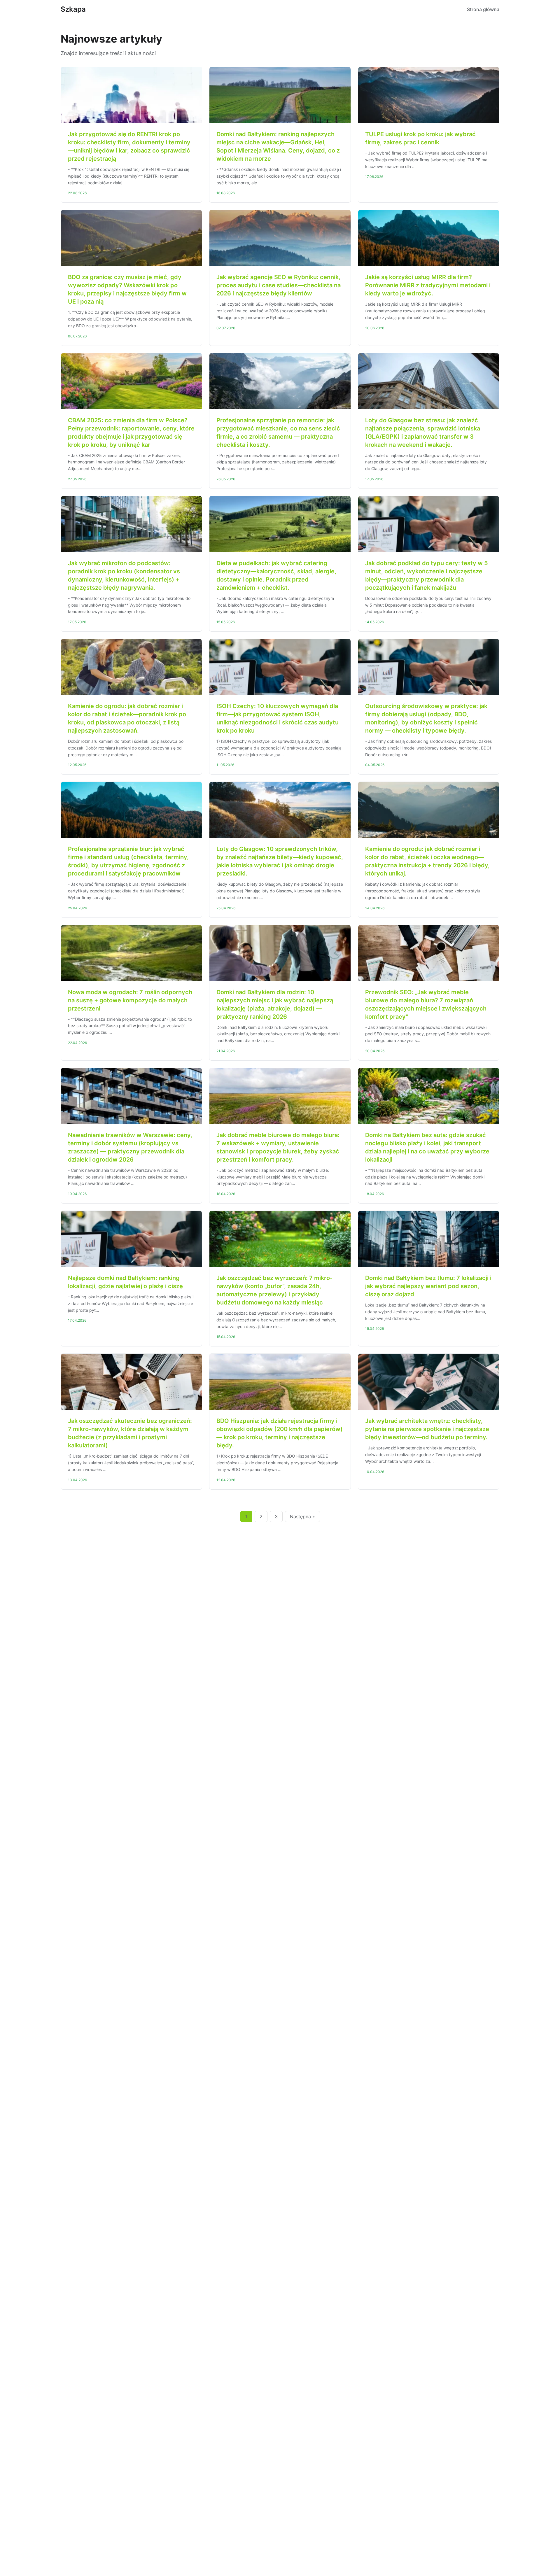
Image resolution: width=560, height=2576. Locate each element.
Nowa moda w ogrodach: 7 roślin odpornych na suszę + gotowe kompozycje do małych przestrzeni (130, 1000)
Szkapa (73, 9)
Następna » (302, 1516)
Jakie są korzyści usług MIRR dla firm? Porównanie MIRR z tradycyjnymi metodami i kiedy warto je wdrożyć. (428, 285)
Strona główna (483, 9)
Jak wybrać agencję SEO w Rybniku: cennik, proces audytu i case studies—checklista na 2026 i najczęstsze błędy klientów (279, 285)
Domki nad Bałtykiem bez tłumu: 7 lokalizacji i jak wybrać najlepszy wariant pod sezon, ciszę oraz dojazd (428, 1286)
